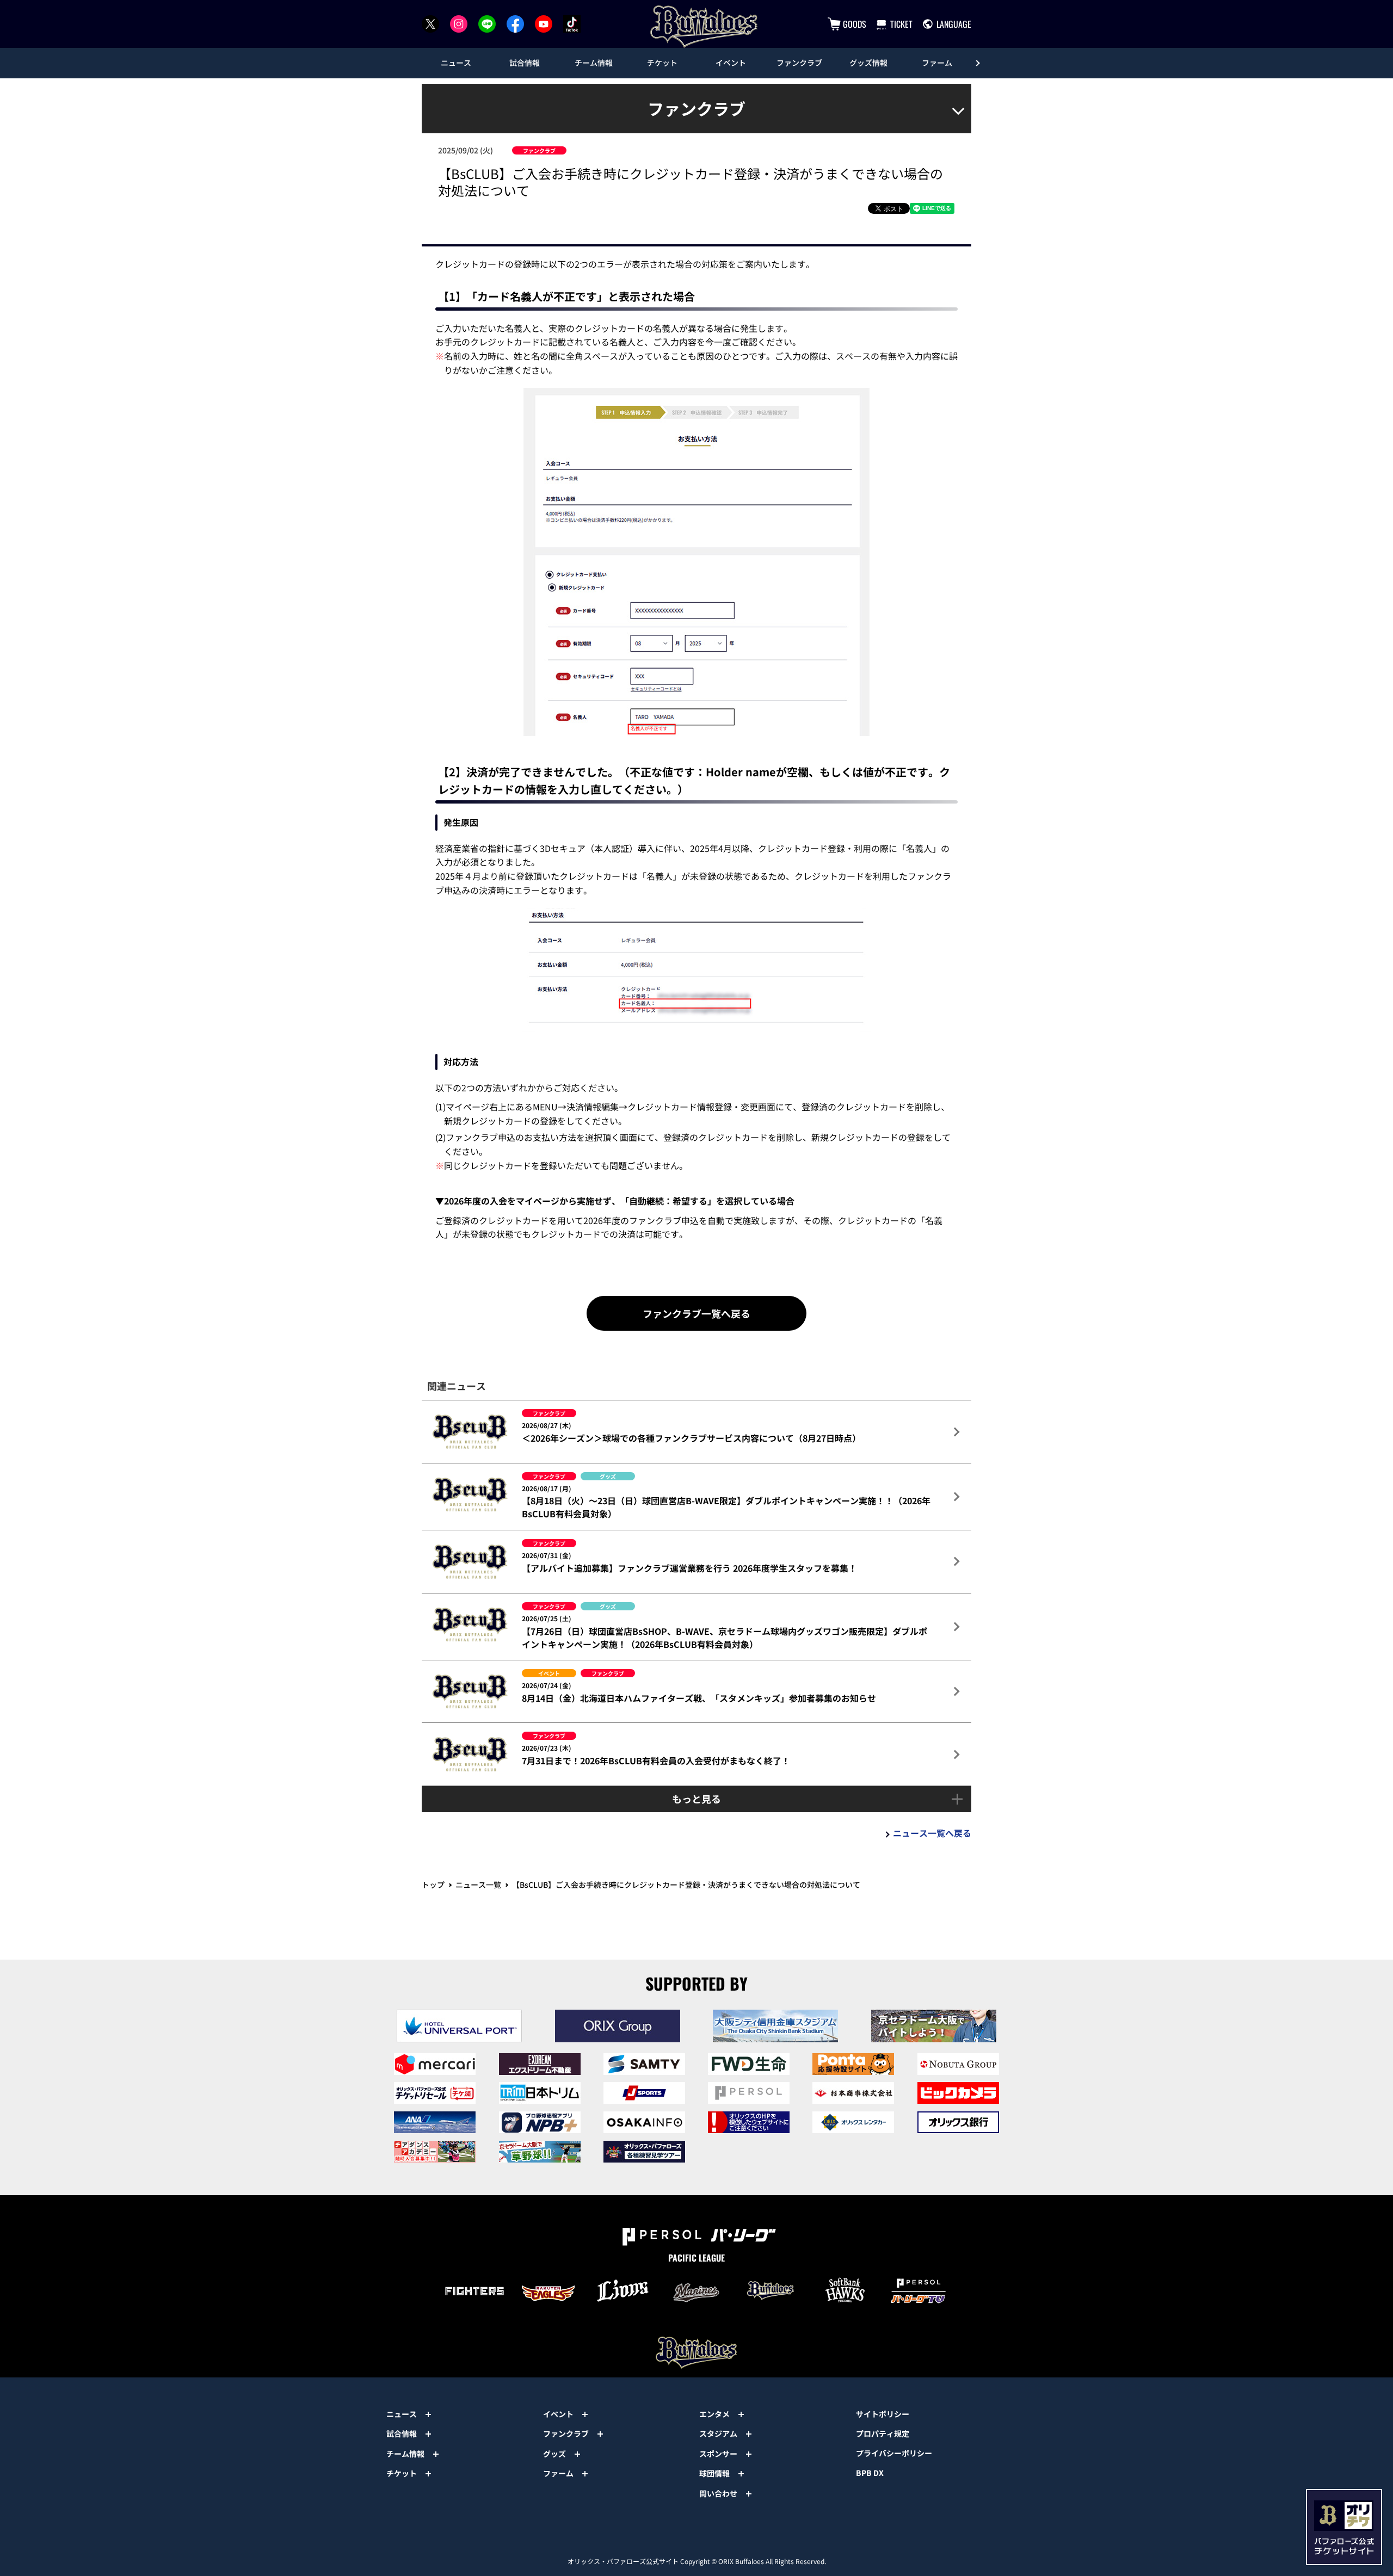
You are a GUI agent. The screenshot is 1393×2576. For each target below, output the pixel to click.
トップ (433, 1885)
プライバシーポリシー (894, 2453)
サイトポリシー (883, 2414)
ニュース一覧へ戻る (932, 1833)
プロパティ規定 (883, 2433)
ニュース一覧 (478, 1885)
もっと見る (696, 1799)
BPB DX (870, 2473)
